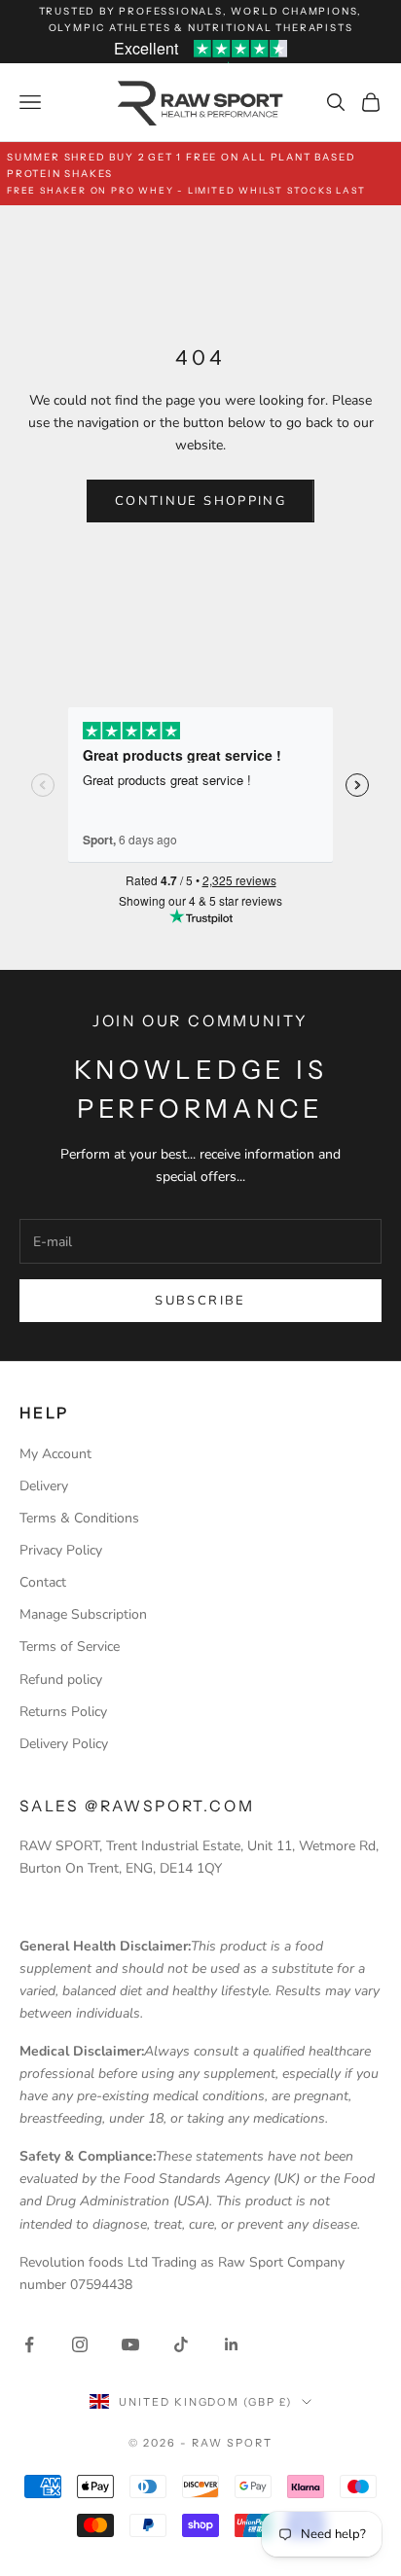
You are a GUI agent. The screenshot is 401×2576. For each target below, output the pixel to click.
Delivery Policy (64, 1744)
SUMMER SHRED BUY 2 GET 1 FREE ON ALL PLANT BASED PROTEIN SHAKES (186, 173)
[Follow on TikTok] (181, 2344)
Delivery (44, 1486)
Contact (43, 1582)
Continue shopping (200, 501)
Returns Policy (63, 1712)
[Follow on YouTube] (130, 2344)
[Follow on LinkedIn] (232, 2344)
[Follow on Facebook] (29, 2344)
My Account (55, 1454)
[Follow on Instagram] (80, 2344)
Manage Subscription (83, 1614)
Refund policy (61, 1680)
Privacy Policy (61, 1550)
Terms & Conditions (79, 1518)
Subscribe (200, 1301)
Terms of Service (70, 1646)
